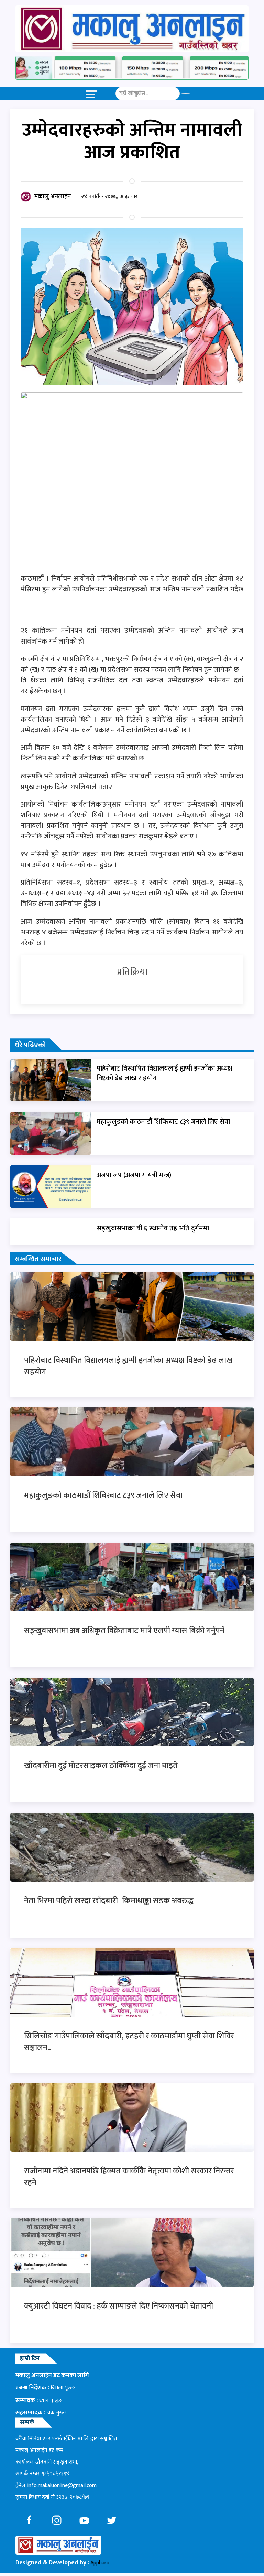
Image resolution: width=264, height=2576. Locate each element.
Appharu (100, 2563)
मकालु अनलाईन (53, 197)
